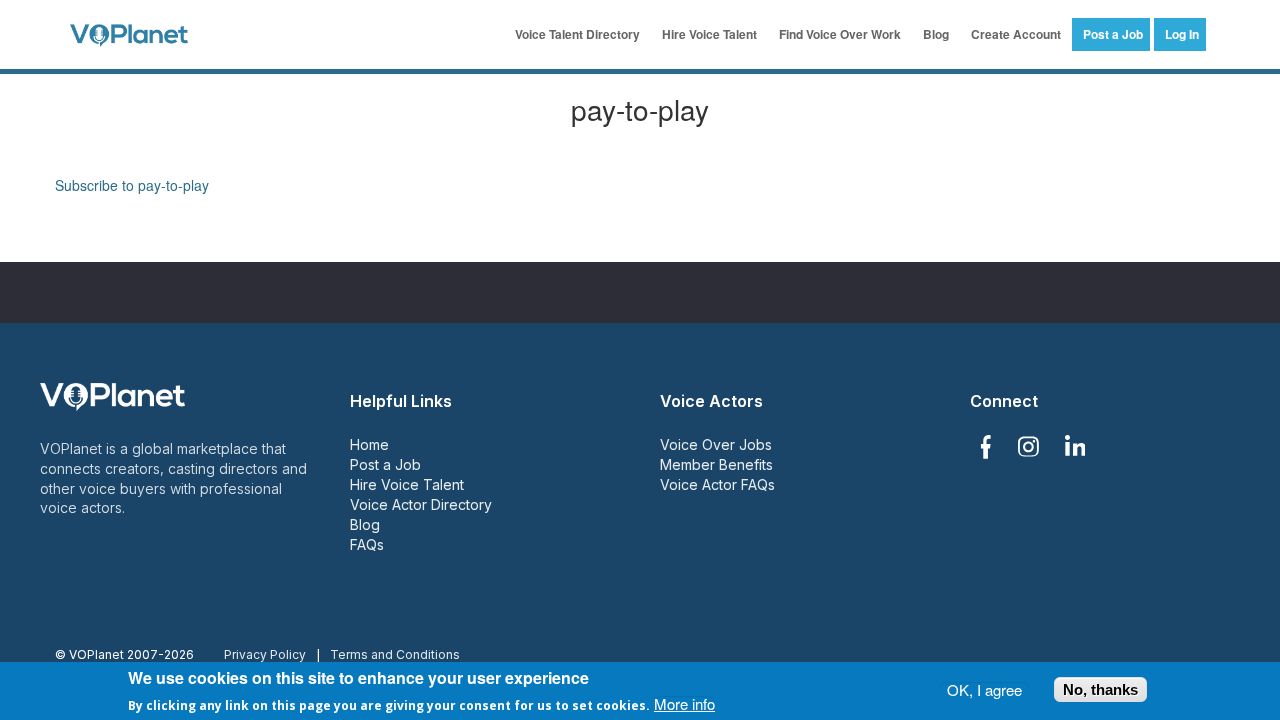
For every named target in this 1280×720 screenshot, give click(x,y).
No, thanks (1100, 689)
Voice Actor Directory (421, 504)
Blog (936, 34)
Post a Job (1113, 34)
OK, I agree (984, 689)
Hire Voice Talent (709, 34)
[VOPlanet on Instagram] (1028, 447)
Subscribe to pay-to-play (132, 185)
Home (369, 444)
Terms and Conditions (395, 654)
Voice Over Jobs (716, 444)
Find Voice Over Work (840, 34)
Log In (1182, 34)
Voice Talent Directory (577, 34)
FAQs (367, 544)
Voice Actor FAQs (717, 484)
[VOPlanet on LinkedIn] (1075, 447)
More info (684, 703)
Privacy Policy (265, 654)
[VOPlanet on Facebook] (984, 447)
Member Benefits (716, 464)
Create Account (1016, 34)
